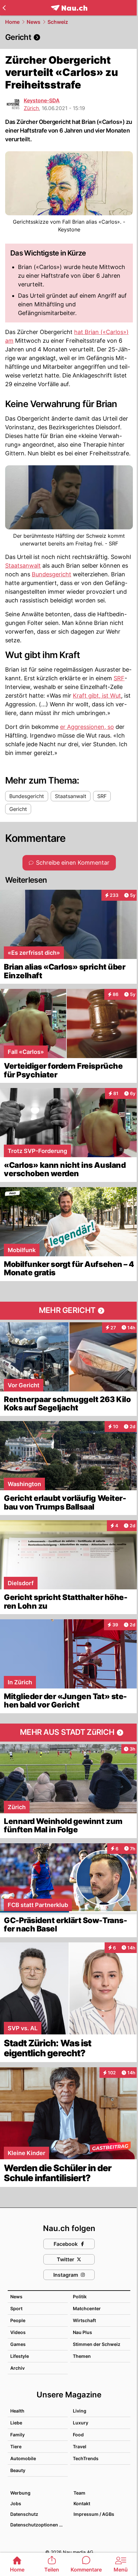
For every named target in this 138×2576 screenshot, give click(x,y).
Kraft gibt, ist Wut (97, 696)
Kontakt (82, 2503)
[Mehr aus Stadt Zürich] (69, 1733)
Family (17, 2435)
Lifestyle (20, 2356)
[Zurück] (4, 8)
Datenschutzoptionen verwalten (39, 2525)
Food (78, 2435)
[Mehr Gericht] (69, 1311)
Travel (80, 2446)
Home (12, 22)
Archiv (17, 2368)
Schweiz (58, 22)
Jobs (16, 2503)
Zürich (31, 108)
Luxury (81, 2423)
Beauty (18, 2470)
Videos (18, 2332)
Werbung (20, 2493)
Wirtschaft (84, 2320)
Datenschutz (24, 2514)
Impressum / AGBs (94, 2514)
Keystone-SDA (42, 100)
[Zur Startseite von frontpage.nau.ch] (69, 8)
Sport (16, 2308)
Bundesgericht (52, 574)
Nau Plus (82, 2332)
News (34, 22)
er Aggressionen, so (87, 727)
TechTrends (86, 2458)
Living (80, 2411)
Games (18, 2344)
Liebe (16, 2423)
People (18, 2320)
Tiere (16, 2446)
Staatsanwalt (23, 566)
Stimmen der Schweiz (97, 2344)
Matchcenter (87, 2308)
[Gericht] (69, 37)
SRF (119, 678)
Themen (82, 2356)
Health (17, 2411)
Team (79, 2493)
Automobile (23, 2458)
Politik (80, 2297)
